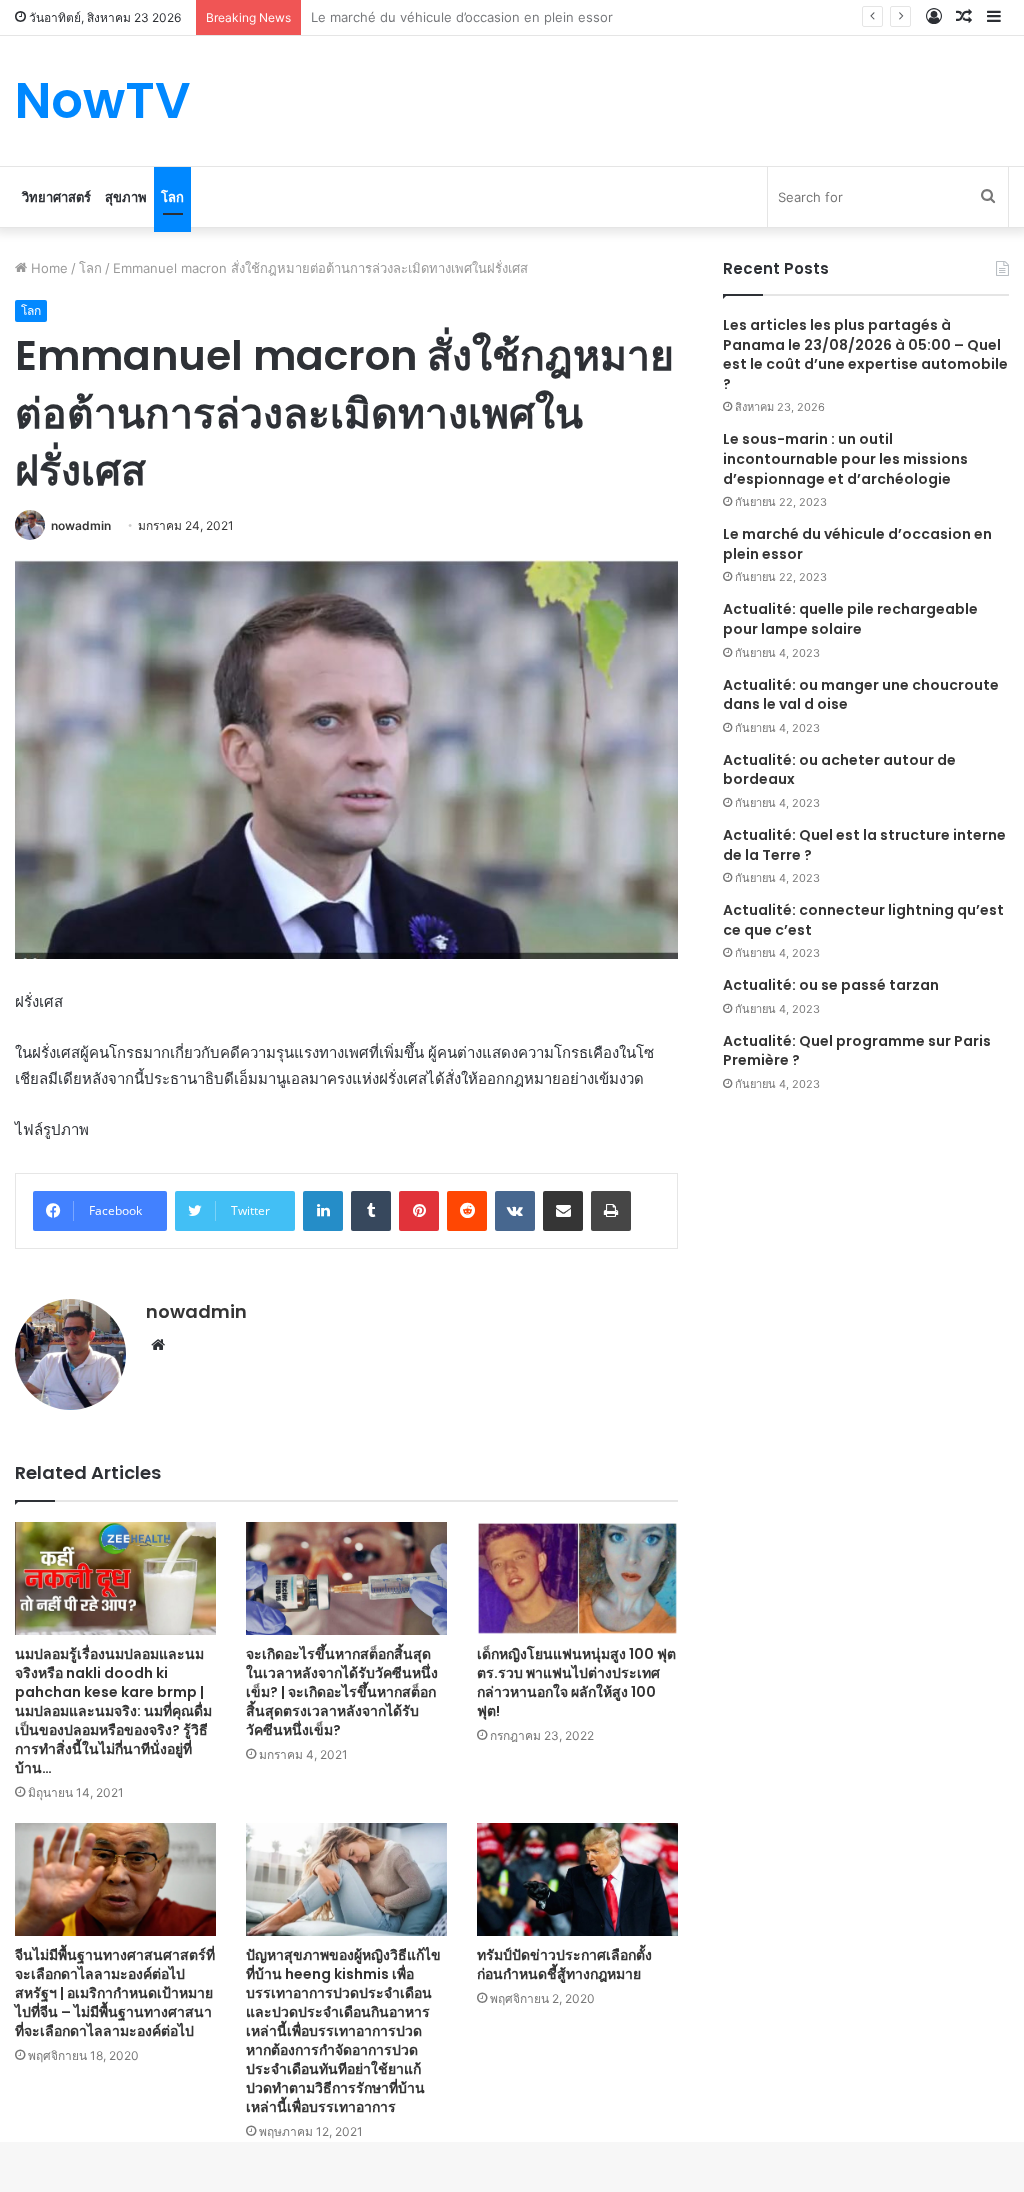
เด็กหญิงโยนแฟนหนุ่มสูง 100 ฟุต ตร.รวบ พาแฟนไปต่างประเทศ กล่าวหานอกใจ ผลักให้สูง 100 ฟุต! (576, 1682)
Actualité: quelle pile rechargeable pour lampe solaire (850, 619)
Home (47, 268)
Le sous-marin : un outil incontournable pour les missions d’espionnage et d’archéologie (845, 458)
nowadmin (81, 525)
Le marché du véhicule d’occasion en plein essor (857, 544)
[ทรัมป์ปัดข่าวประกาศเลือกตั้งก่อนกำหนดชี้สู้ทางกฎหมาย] (577, 1879)
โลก (172, 197)
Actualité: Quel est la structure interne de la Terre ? (864, 845)
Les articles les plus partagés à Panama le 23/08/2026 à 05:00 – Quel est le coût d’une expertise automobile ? (865, 354)
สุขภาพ (126, 197)
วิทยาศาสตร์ (56, 197)
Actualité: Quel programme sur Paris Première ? (857, 1051)
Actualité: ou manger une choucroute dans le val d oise (861, 695)
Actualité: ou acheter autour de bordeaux (839, 770)
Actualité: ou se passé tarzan (831, 985)
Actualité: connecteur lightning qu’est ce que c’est (863, 920)
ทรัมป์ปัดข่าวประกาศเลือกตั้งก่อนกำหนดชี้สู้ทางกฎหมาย (564, 1964)
